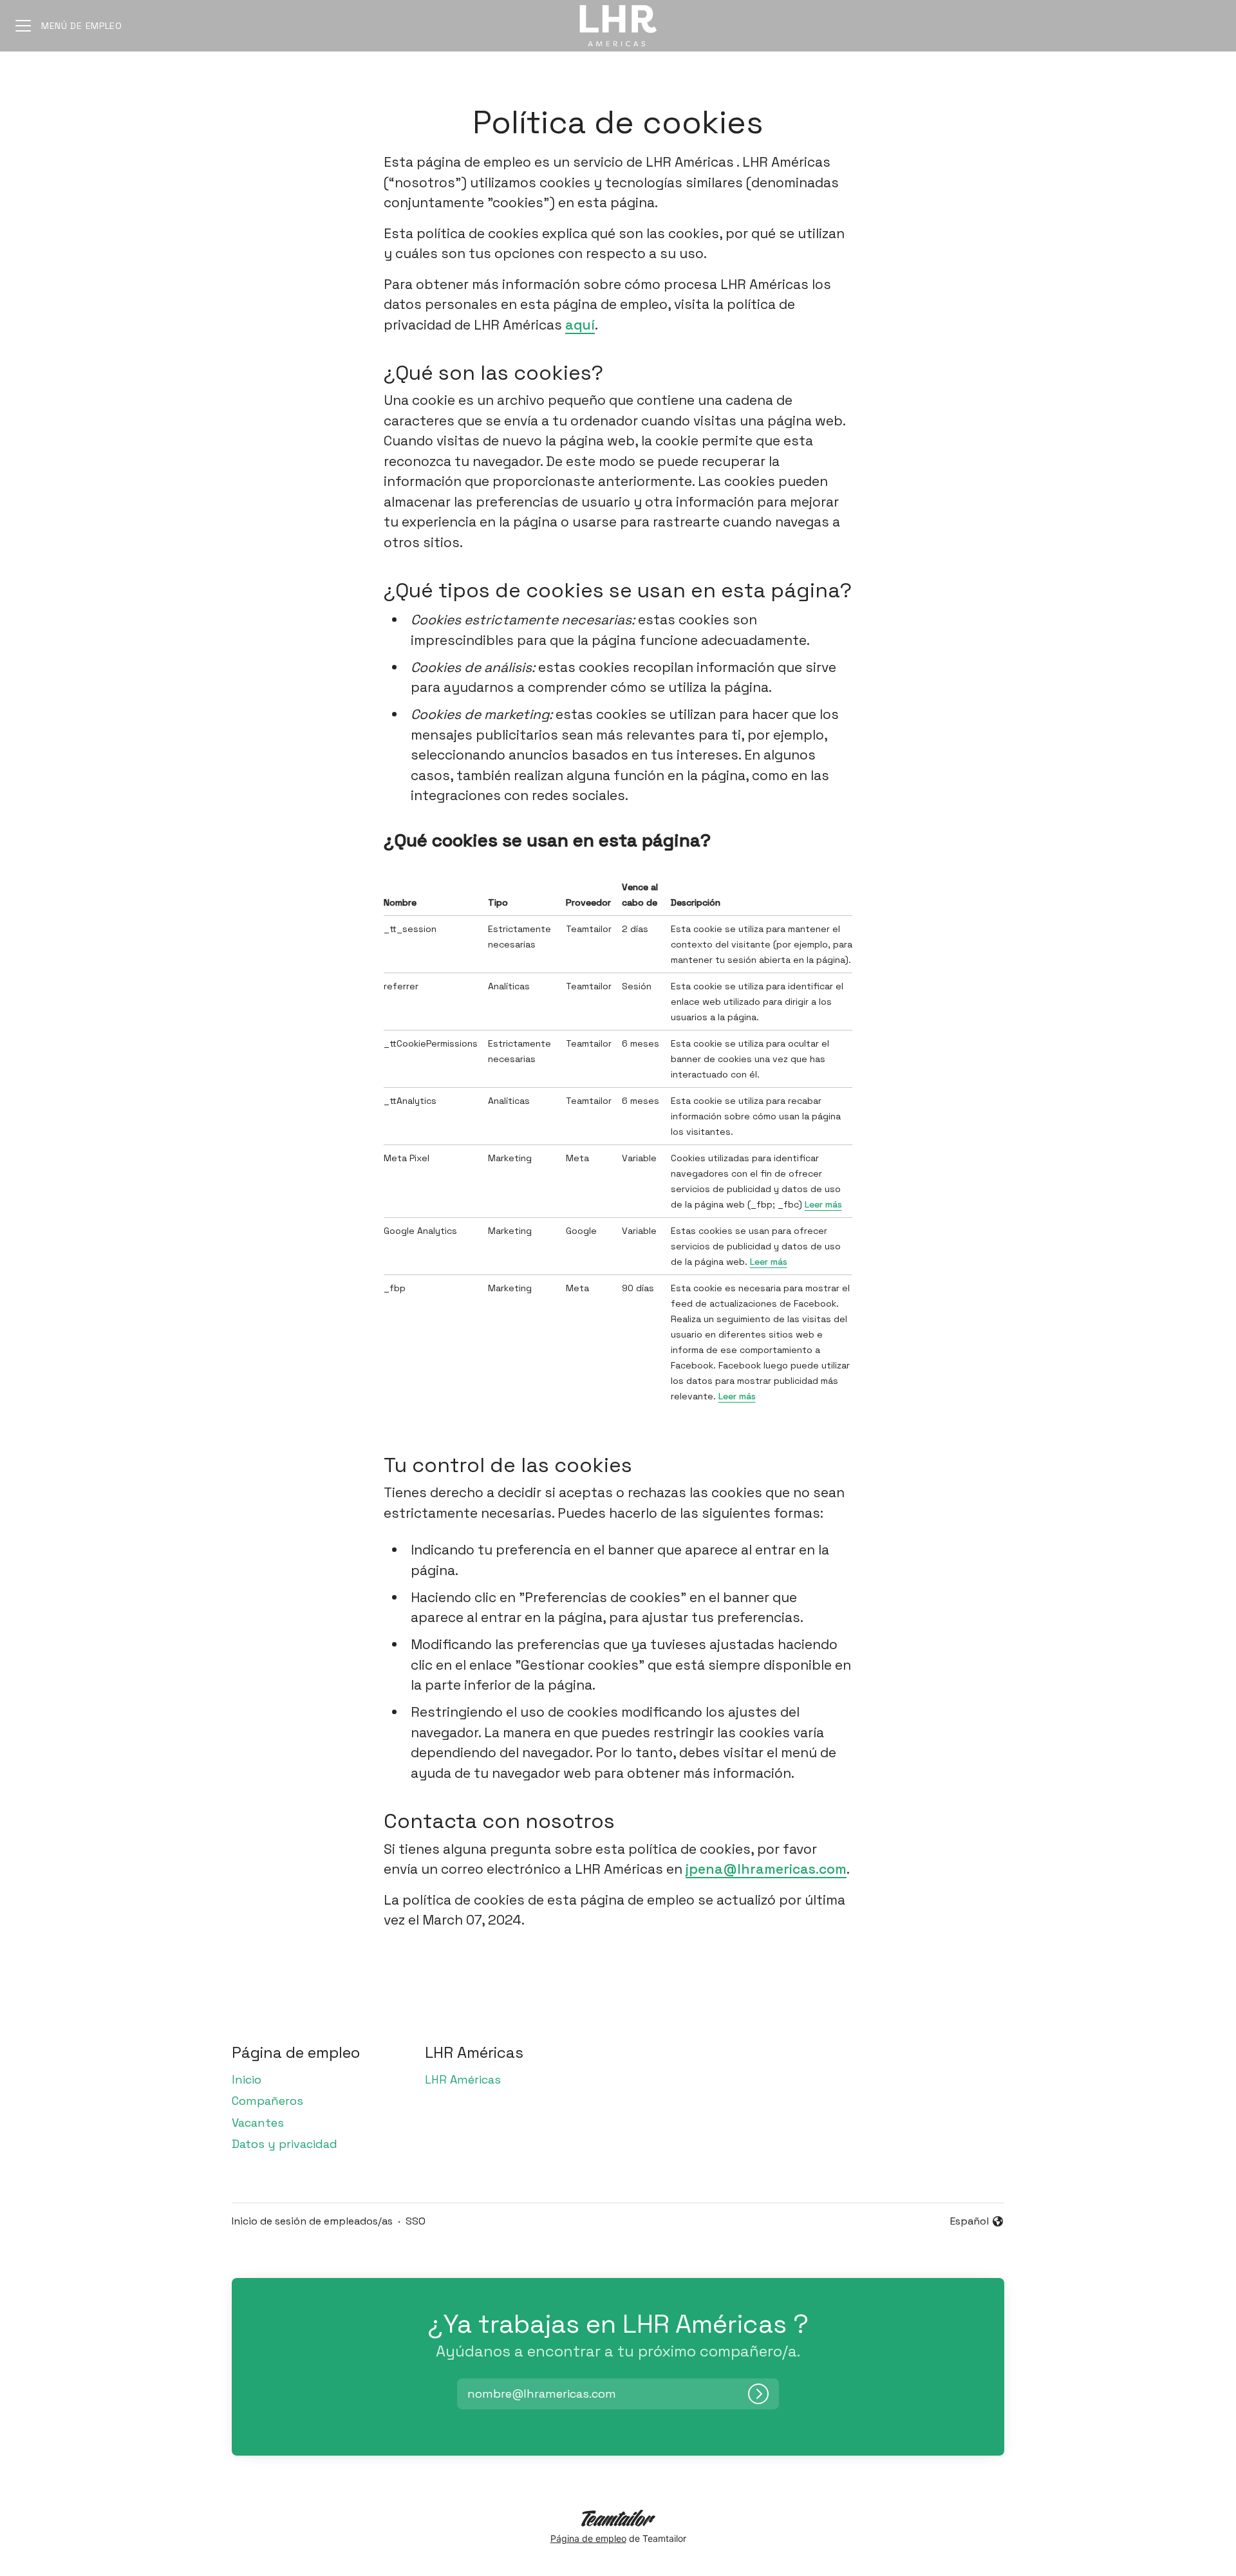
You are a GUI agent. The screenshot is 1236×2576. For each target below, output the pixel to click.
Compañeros (267, 2101)
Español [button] (977, 2222)
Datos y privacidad (285, 2144)
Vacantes (258, 2123)
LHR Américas (463, 2079)
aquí (580, 325)
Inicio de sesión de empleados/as (312, 2221)
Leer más (823, 1204)
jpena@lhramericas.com (766, 1869)
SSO (416, 2221)
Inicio (247, 2079)
